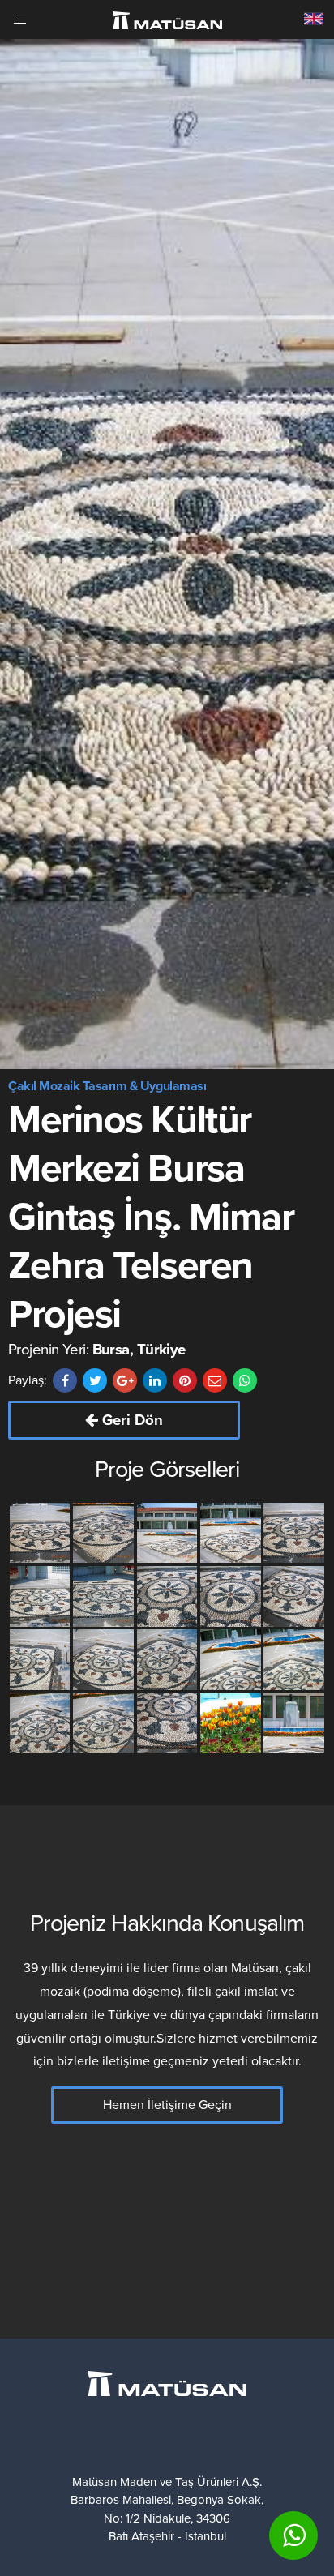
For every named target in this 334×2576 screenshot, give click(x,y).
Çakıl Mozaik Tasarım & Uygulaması (107, 1086)
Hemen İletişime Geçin (167, 2105)
